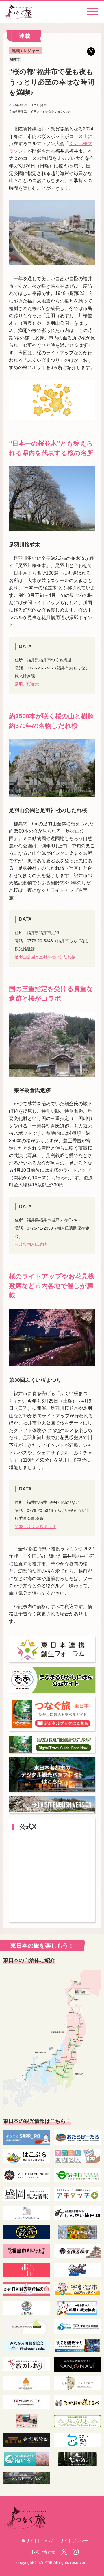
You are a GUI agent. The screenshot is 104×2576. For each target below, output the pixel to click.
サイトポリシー (74, 2541)
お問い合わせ (43, 2552)
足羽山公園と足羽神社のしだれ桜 (45, 957)
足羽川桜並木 (27, 684)
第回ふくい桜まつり (35, 1527)
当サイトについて (38, 2541)
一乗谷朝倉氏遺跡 (31, 1244)
